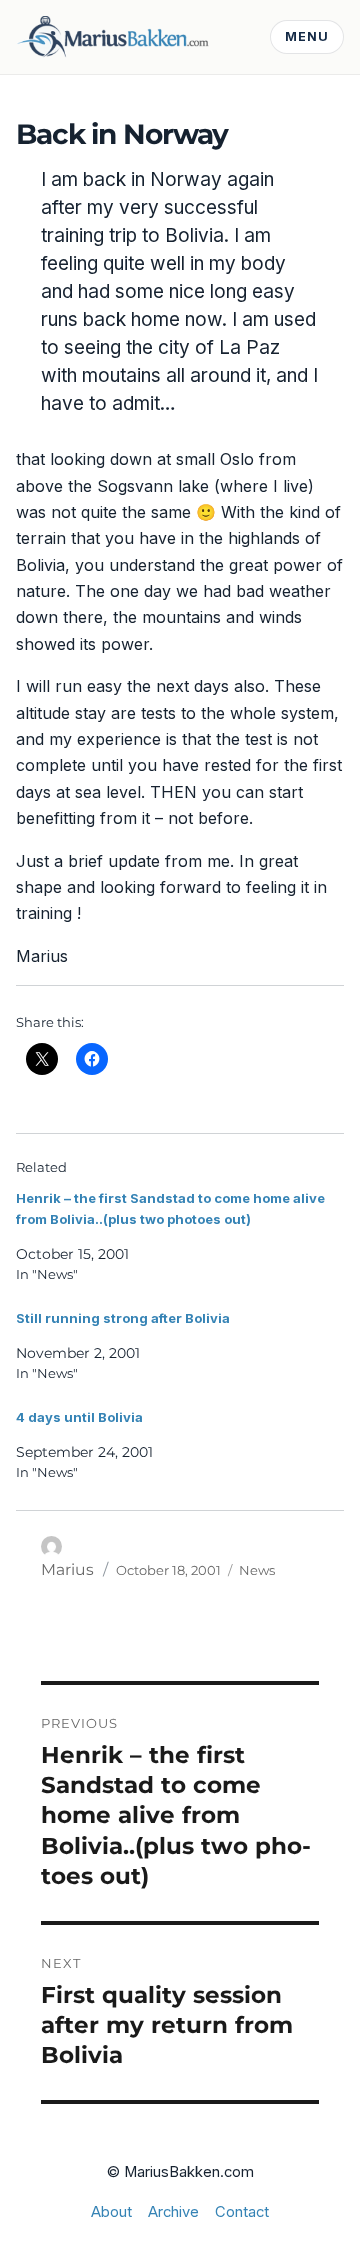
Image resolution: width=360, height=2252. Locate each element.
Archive (173, 2212)
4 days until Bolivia (79, 1417)
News (257, 1570)
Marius (67, 1569)
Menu (307, 36)
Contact (242, 2212)
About (111, 2212)
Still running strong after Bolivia (123, 1318)
